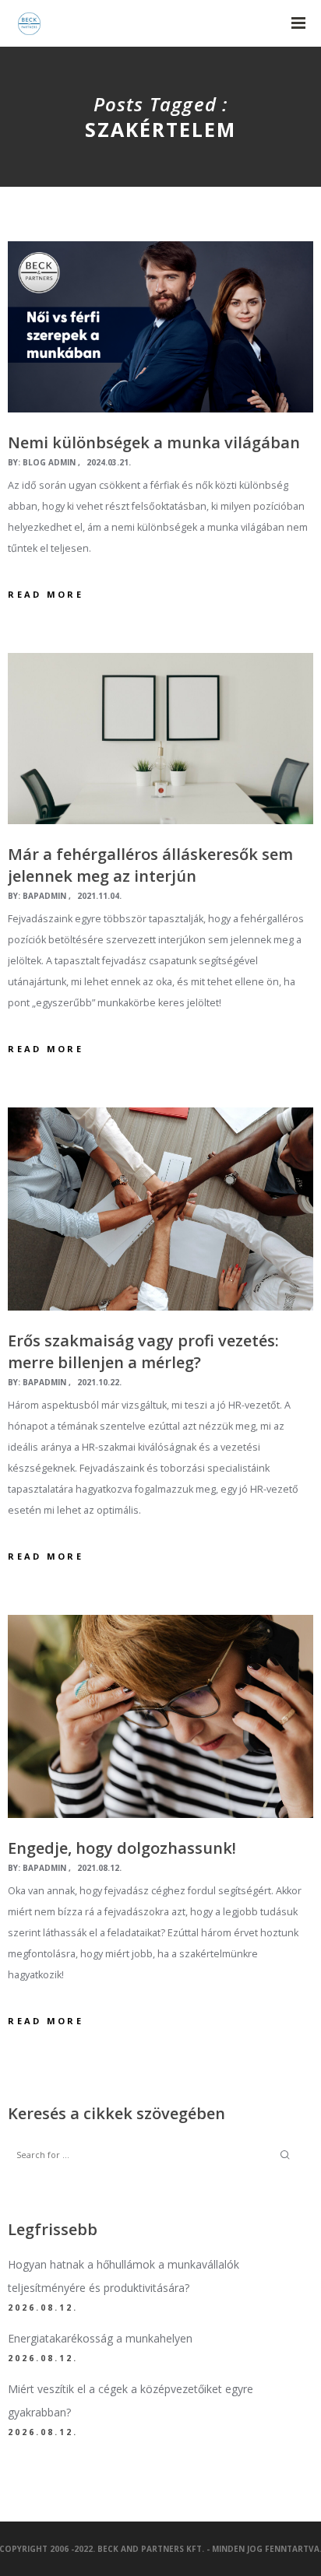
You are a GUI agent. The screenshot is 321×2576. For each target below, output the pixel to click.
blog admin (49, 462)
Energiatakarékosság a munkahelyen (100, 2338)
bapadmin (44, 896)
